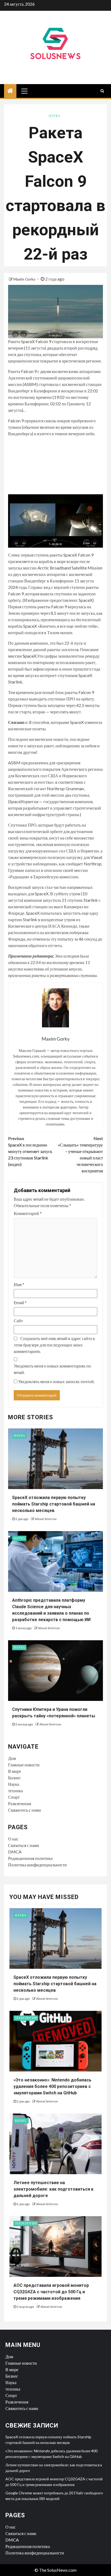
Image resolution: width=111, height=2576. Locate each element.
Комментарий (28, 1213)
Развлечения (20, 1803)
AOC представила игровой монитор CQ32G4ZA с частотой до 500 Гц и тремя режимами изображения (51, 2292)
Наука (55, 116)
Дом (12, 1758)
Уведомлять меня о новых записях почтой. (56, 1381)
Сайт (18, 1320)
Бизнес (14, 1778)
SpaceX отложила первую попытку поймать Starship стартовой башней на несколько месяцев (54, 1504)
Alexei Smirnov (46, 1519)
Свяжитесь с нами (25, 1810)
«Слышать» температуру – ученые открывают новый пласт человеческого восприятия (80, 1154)
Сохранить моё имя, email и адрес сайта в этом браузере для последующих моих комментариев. (54, 1345)
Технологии (26, 2018)
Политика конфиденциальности (37, 1865)
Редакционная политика (30, 1858)
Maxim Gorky (25, 279)
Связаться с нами (24, 1845)
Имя (19, 1284)
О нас (13, 1839)
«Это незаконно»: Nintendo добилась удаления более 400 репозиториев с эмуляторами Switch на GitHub (52, 2086)
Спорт (14, 1797)
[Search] (102, 91)
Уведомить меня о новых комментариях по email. (52, 1369)
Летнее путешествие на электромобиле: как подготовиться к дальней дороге (53, 2189)
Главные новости (24, 1765)
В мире (15, 1771)
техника (15, 1791)
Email (20, 1302)
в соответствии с (70, 782)
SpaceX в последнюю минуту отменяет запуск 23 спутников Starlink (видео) (30, 1151)
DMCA (15, 1852)
